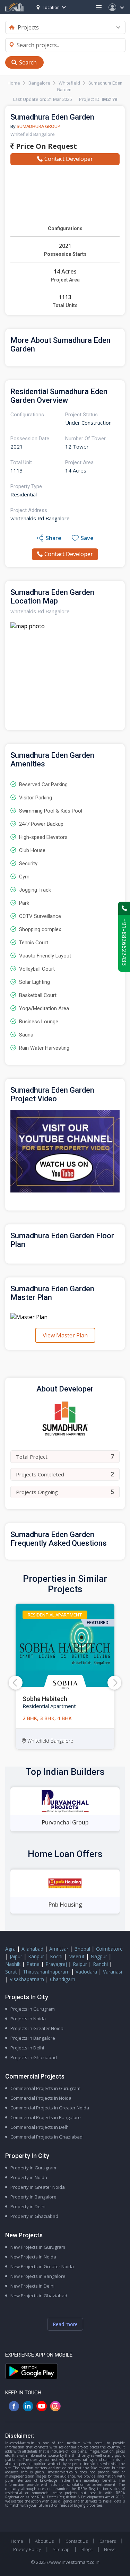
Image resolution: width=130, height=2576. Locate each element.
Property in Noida (29, 2177)
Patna (33, 1964)
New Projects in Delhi (32, 2286)
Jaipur (16, 1956)
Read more (65, 2324)
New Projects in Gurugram (38, 2247)
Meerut (76, 1956)
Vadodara (86, 1972)
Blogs (87, 2549)
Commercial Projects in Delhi (40, 2127)
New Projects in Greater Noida (42, 2266)
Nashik (13, 1964)
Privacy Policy (27, 2549)
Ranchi (100, 1964)
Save (87, 538)
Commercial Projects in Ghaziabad (46, 2137)
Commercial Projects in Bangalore (46, 2117)
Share (54, 538)
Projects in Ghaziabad (34, 2057)
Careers (108, 2541)
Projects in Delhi (27, 2048)
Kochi (56, 1956)
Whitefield (69, 83)
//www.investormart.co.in (73, 2562)
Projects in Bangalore (33, 2038)
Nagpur (99, 1956)
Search (28, 62)
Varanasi (112, 1972)
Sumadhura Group (38, 126)
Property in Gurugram (33, 2168)
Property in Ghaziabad (34, 2216)
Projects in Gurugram (33, 2009)
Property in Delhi (28, 2206)
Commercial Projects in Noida (41, 2098)
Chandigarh (63, 1979)
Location (51, 7)
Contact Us (77, 2541)
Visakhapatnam (27, 1979)
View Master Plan (65, 1335)
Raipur (80, 1964)
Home (14, 83)
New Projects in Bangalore (38, 2276)
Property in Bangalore (33, 2197)
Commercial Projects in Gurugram (45, 2088)
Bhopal (82, 1949)
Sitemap (61, 2549)
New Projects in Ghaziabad (39, 2296)
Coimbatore (109, 1949)
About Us (44, 2541)
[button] (114, 1683)
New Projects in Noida (33, 2257)
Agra (10, 1949)
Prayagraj (56, 1964)
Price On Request (46, 146)
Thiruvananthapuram (46, 1972)
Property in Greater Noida (38, 2187)
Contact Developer (69, 159)
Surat (11, 1972)
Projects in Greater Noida (37, 2028)
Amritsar (59, 1949)
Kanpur (36, 1956)
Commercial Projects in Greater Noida (50, 2108)
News (110, 2549)
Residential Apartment (55, 1615)
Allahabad (32, 1949)
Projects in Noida (28, 2019)
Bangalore (39, 83)
